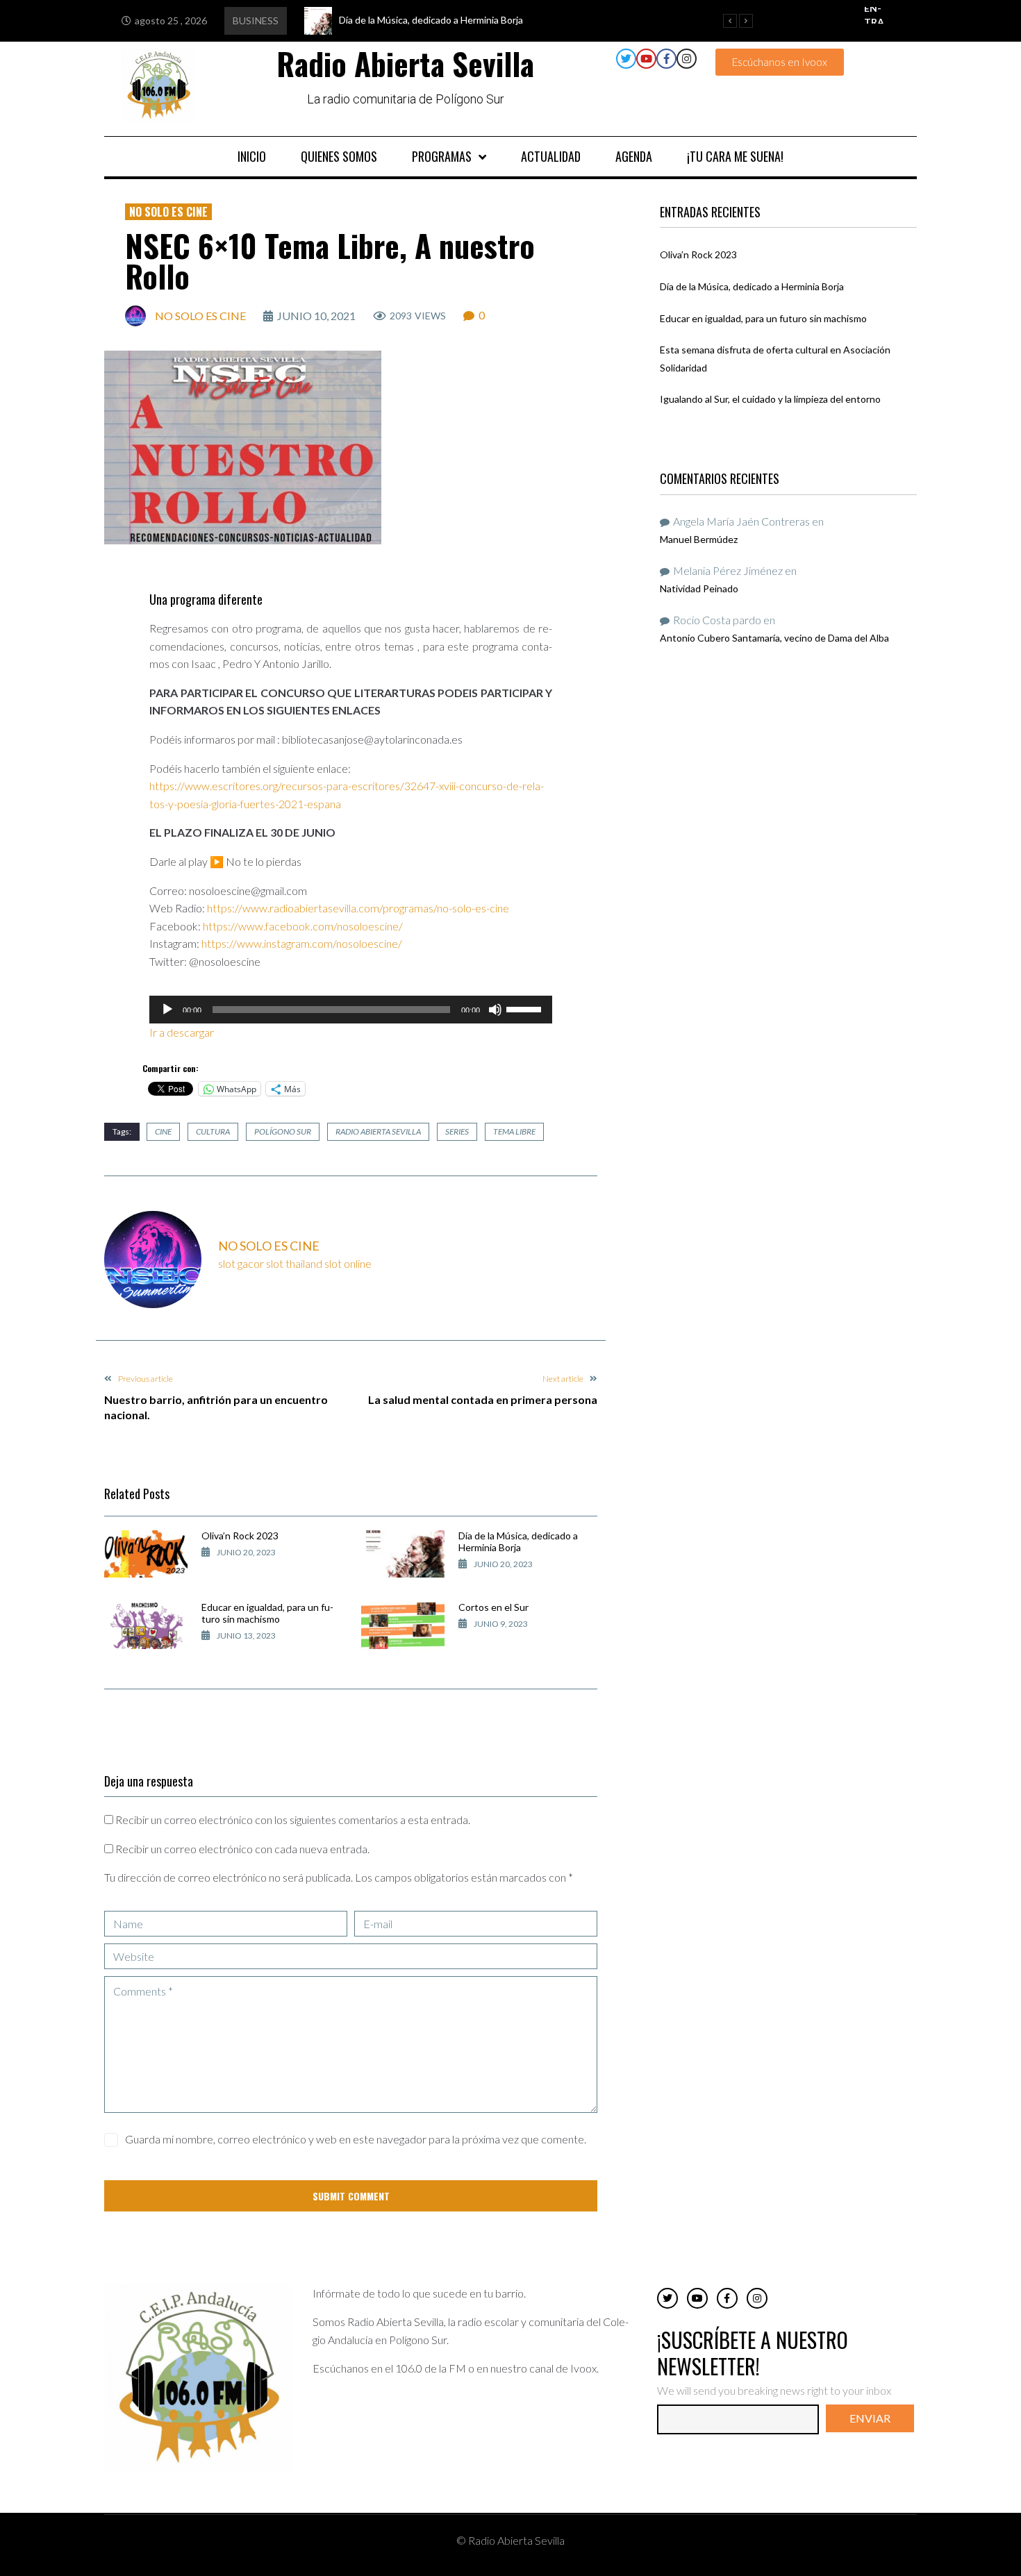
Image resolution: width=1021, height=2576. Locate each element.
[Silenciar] (495, 1010)
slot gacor (241, 1263)
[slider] (526, 1008)
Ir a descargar (183, 1032)
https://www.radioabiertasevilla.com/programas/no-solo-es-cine (358, 908)
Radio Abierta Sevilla (378, 1131)
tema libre (514, 1131)
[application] (351, 1010)
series (457, 1131)
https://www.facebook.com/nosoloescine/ (303, 926)
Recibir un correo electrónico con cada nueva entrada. (242, 1849)
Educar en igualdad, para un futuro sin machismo (267, 1613)
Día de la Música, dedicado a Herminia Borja (518, 1541)
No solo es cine (168, 212)
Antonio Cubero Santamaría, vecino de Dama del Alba (774, 638)
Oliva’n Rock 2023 (240, 1536)
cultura (213, 1131)
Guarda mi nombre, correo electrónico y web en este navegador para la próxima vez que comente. (356, 2139)
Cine (163, 1131)
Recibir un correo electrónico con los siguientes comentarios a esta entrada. (293, 1820)
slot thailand (294, 1263)
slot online (348, 1263)
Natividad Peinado (699, 588)
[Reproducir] (167, 1010)
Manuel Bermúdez (699, 539)
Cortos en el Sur (493, 1607)
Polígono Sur (283, 1131)
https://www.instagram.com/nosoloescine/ (302, 943)
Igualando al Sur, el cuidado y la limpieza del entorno (770, 399)
